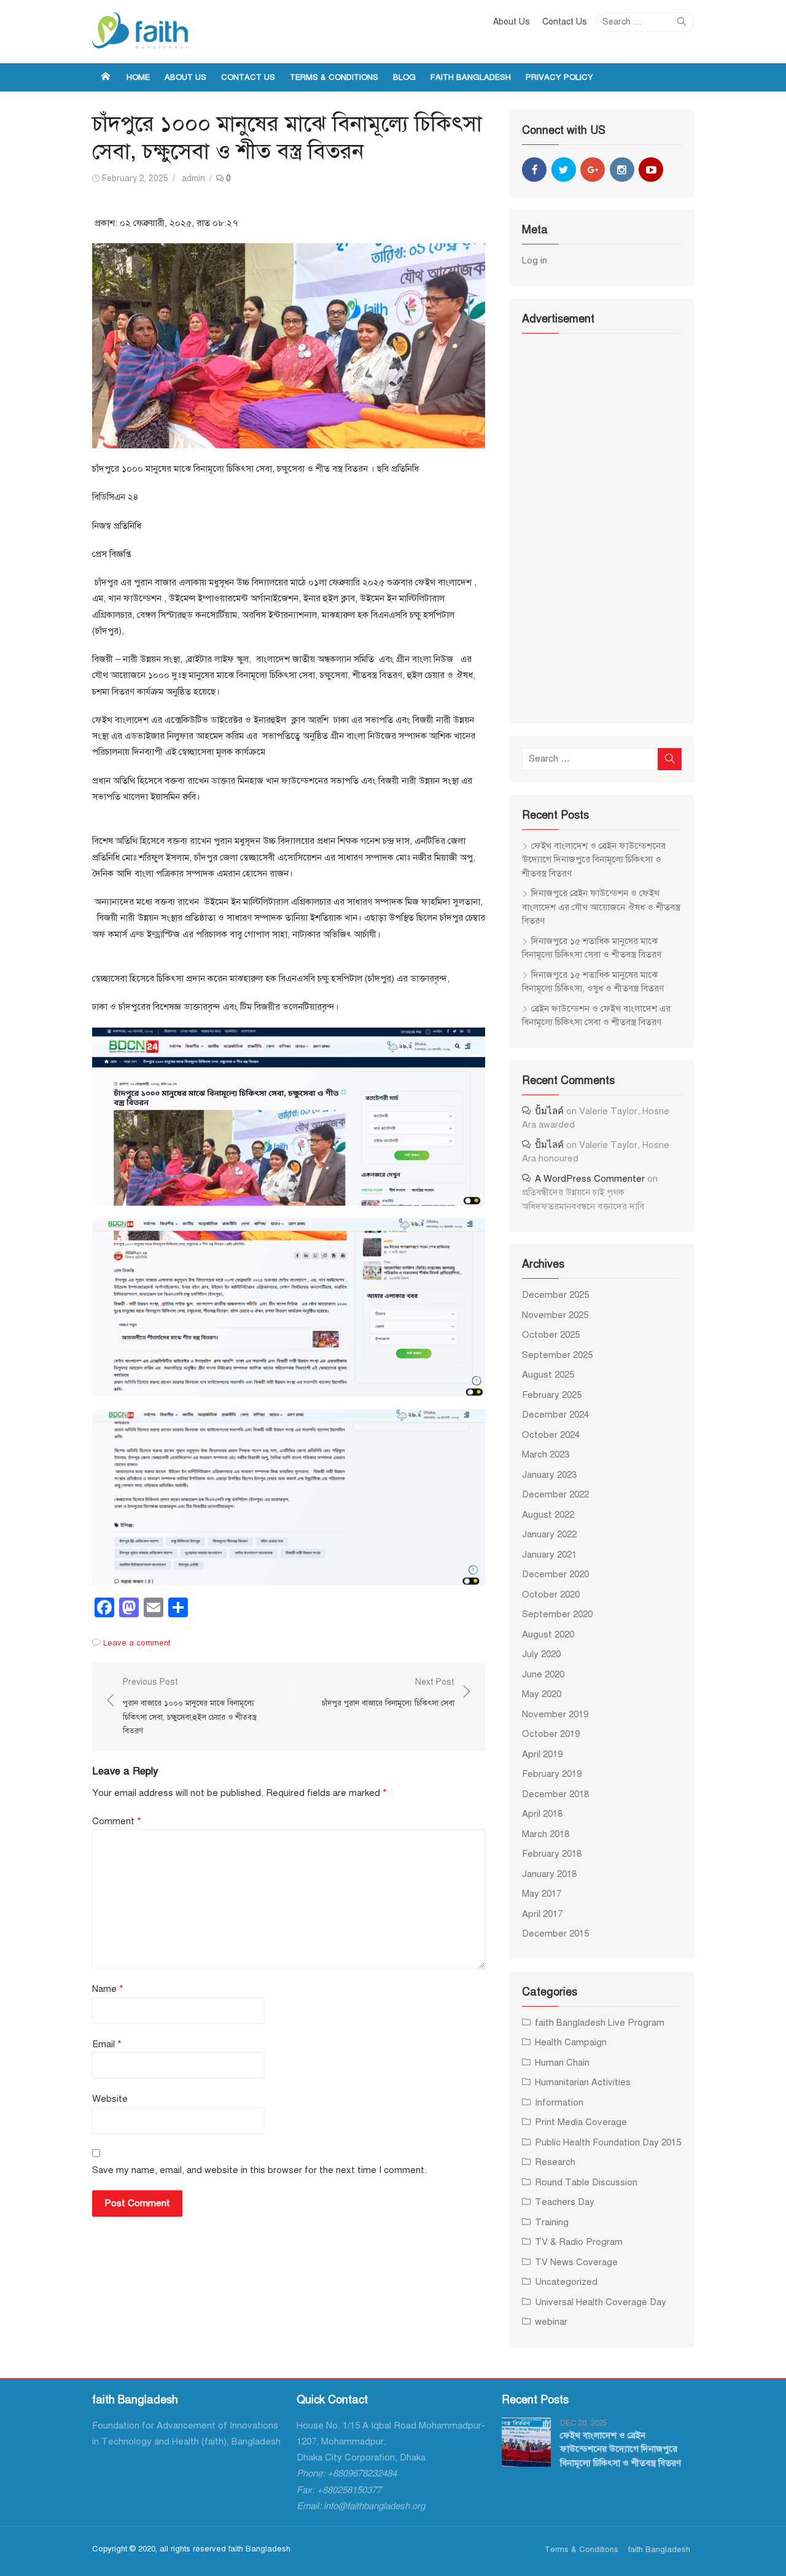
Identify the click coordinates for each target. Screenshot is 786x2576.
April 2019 (542, 1754)
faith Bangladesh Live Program (600, 2023)
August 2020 (548, 1634)
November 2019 (555, 1714)
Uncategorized (566, 2282)
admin (193, 178)
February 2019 (552, 1774)
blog (404, 77)
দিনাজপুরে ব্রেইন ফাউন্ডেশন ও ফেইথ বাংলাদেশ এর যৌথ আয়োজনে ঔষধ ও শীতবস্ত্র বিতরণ (601, 907)
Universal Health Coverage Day (601, 2302)
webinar (551, 2322)
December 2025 (555, 1295)
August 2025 (548, 1375)
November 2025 (555, 1315)
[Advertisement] (602, 527)
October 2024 (551, 1435)
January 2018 (549, 1874)
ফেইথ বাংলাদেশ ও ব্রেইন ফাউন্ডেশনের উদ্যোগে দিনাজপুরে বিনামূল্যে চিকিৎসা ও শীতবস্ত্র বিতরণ (594, 860)
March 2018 (546, 1834)
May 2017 (542, 1894)
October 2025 (551, 1335)
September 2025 (557, 1355)
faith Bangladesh (471, 77)
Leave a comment (137, 1643)
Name (108, 1989)
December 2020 (555, 1574)
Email (107, 2044)
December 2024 (555, 1415)
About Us (512, 22)
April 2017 (542, 1914)
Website (110, 2099)
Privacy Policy (559, 77)
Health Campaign (571, 2042)
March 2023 (546, 1454)
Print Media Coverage (581, 2122)
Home (138, 77)
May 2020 (542, 1694)
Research (555, 2162)
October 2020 (551, 1594)
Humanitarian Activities (583, 2082)
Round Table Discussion (586, 2182)
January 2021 (549, 1555)
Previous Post (190, 1706)
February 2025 (552, 1395)
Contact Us (565, 22)
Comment (117, 1821)
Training (552, 2222)
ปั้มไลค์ (549, 1111)
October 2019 (551, 1734)
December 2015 (555, 1934)
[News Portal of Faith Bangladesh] (106, 77)
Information (559, 2102)
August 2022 (548, 1515)
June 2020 (543, 1674)
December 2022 (555, 1494)
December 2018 (555, 1794)
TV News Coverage (576, 2262)
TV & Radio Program (579, 2242)
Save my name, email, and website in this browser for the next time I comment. (259, 2170)
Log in (535, 260)
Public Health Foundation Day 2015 (608, 2142)
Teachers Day (565, 2202)
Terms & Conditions (334, 77)
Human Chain (562, 2063)
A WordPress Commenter (590, 1179)
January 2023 (549, 1475)
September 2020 (557, 1614)
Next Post (388, 1692)
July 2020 (541, 1654)
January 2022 (549, 1534)
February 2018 (552, 1854)
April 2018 (542, 1814)
